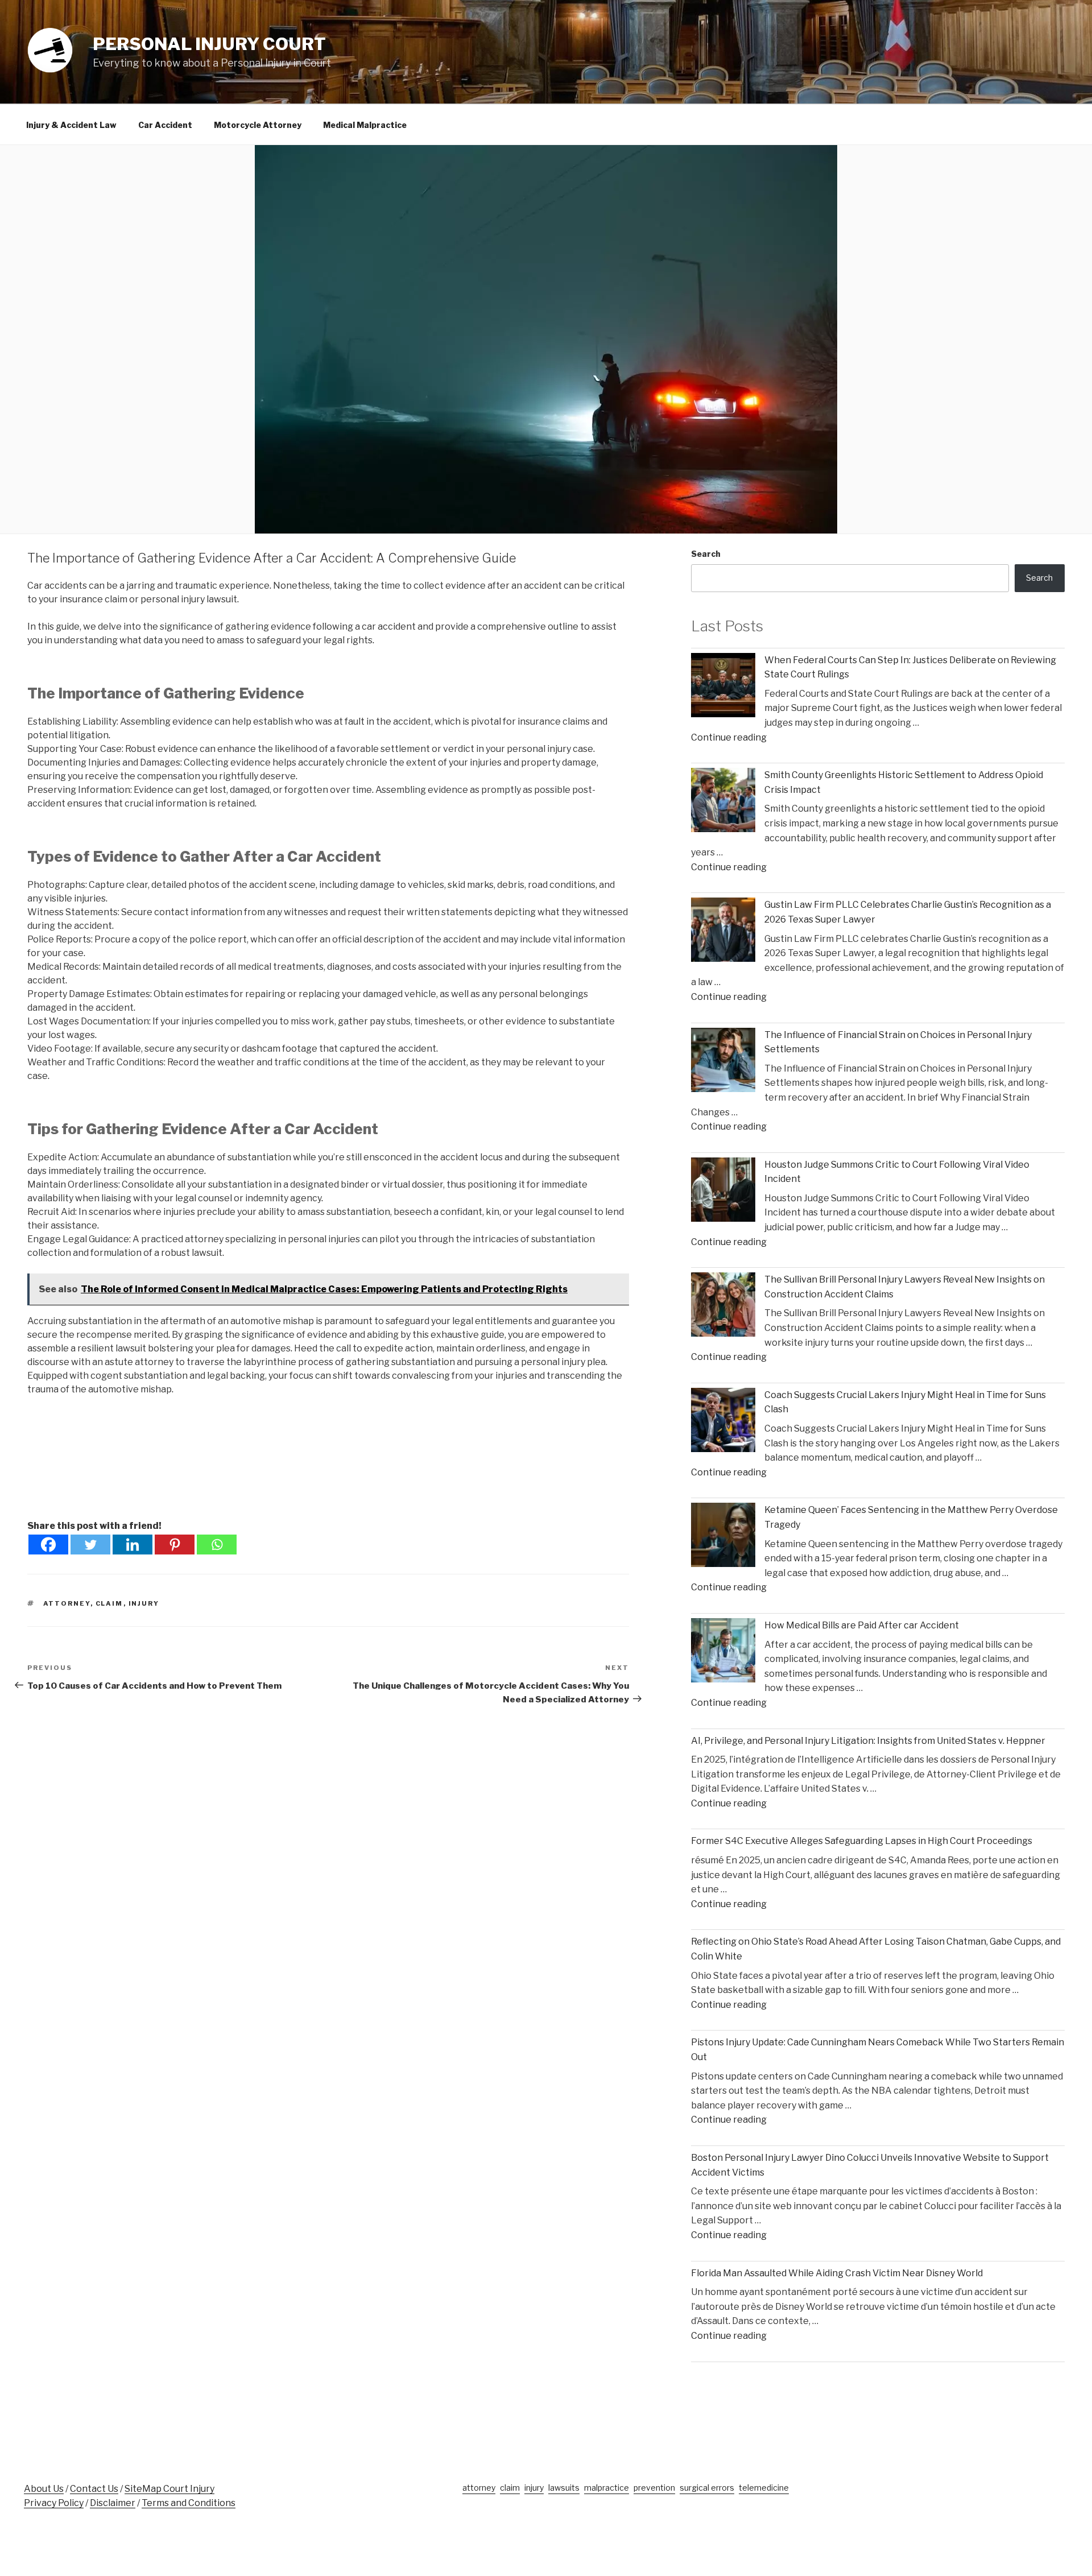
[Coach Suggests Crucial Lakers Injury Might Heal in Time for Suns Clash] (723, 1422)
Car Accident (165, 125)
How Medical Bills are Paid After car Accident (862, 1625)
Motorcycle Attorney (258, 125)
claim (109, 1603)
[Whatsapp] (217, 1545)
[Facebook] (48, 1545)
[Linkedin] (133, 1545)
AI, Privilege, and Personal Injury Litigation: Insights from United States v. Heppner (868, 1741)
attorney (67, 1603)
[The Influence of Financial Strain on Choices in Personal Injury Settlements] (723, 1062)
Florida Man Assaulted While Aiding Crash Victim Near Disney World (837, 2273)
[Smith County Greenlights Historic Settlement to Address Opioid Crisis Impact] (723, 802)
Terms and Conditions (189, 2503)
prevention (654, 2488)
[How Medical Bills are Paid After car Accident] (723, 1653)
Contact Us (94, 2489)
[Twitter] (90, 1545)
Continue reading (729, 737)
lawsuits (564, 2488)
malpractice (607, 2488)
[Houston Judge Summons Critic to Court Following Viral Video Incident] (723, 1192)
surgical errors (707, 2488)
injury (144, 1603)
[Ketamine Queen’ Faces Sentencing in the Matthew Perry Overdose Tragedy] (723, 1537)
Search (706, 554)
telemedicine (764, 2488)
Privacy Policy (54, 2503)
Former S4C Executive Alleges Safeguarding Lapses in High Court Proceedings (862, 1841)
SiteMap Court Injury (169, 2489)
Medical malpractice (365, 125)
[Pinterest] (175, 1545)
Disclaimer (113, 2503)
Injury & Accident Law (71, 125)
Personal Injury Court (209, 44)
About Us (44, 2489)
